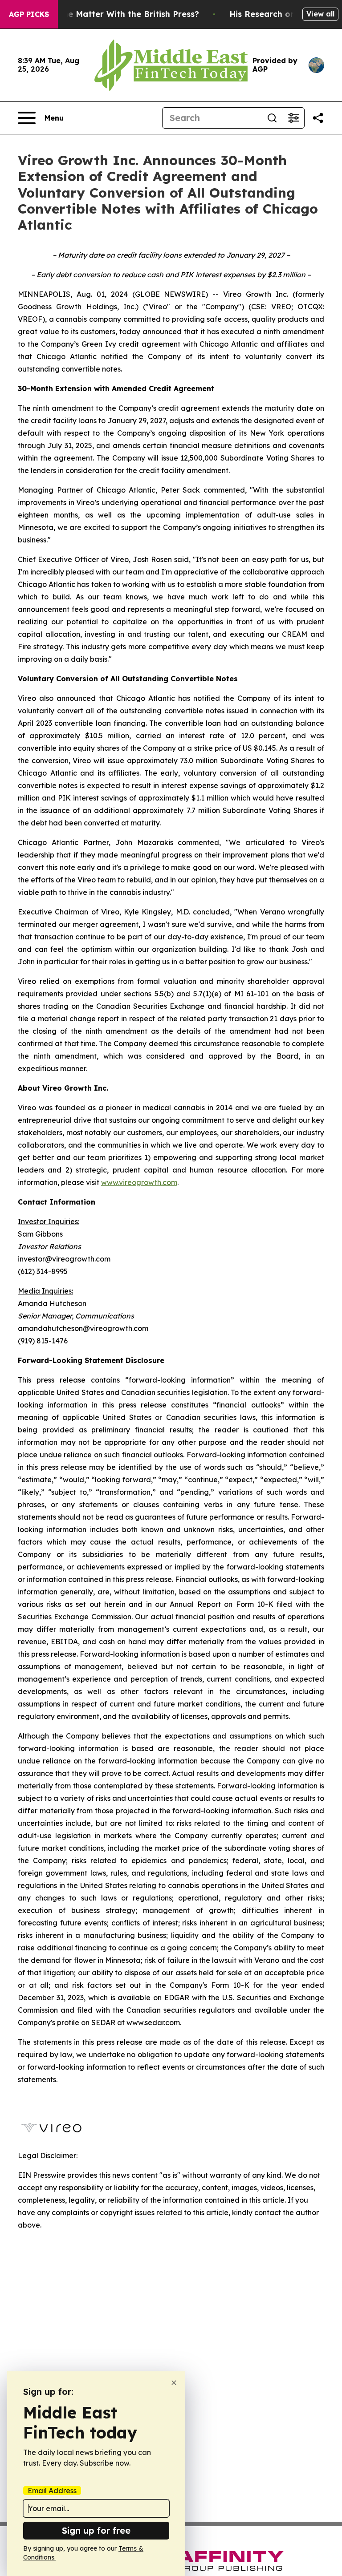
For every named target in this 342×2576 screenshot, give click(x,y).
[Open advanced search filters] (293, 118)
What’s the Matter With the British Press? (114, 14)
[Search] (272, 118)
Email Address (52, 2491)
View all (320, 14)
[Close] (174, 2383)
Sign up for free (96, 2530)
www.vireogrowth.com (139, 1182)
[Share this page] (318, 118)
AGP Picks (29, 14)
